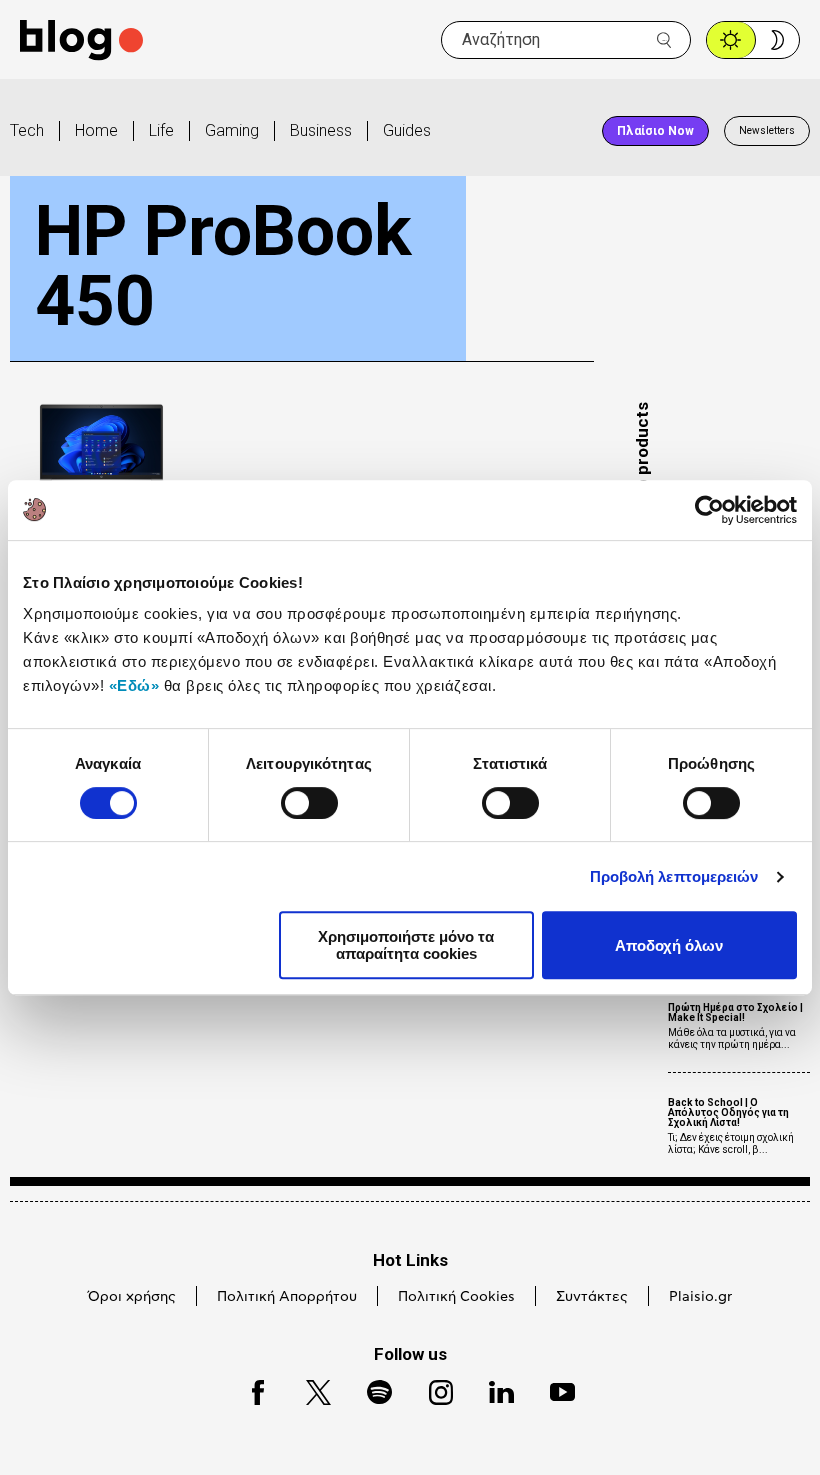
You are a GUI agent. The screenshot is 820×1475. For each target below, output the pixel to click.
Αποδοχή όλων (669, 945)
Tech (27, 130)
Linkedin (492, 1389)
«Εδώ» (134, 685)
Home (96, 130)
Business (321, 130)
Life (161, 130)
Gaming (232, 130)
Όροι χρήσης (132, 1297)
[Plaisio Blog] (81, 40)
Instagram (432, 1389)
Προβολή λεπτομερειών (674, 876)
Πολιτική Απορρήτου (287, 1297)
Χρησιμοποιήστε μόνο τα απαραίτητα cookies (406, 945)
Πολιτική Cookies (456, 1297)
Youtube (553, 1389)
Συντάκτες (592, 1297)
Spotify (369, 1389)
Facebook (249, 1389)
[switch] (309, 803)
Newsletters (767, 130)
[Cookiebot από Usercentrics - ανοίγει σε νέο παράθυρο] (709, 510)
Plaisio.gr (700, 1297)
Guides (407, 130)
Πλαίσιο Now (655, 131)
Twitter (308, 1389)
